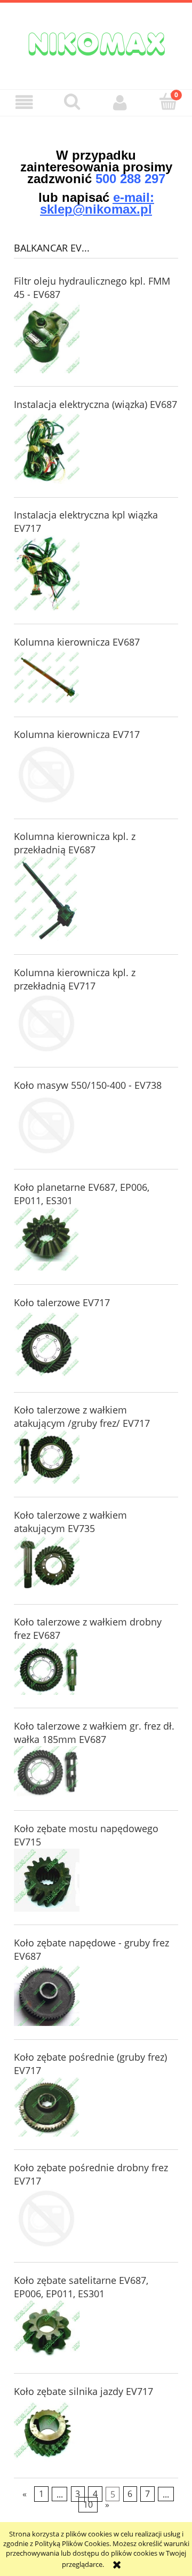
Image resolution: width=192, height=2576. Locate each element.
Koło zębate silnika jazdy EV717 (83, 2391)
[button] (24, 102)
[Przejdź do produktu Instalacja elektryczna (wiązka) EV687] (47, 449)
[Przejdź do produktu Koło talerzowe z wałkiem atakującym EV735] (47, 1563)
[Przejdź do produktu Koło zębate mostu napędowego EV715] (47, 1880)
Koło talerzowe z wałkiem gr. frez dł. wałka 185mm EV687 (94, 1733)
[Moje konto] (120, 102)
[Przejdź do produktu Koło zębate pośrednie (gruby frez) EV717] (47, 2107)
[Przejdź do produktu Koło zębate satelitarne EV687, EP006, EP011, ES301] (47, 2330)
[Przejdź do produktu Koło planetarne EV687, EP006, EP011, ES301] (47, 1239)
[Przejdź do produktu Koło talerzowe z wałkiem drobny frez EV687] (47, 1668)
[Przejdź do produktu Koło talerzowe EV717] (47, 1346)
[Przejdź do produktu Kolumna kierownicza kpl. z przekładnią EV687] (47, 899)
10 (88, 2505)
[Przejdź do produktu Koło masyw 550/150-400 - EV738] (47, 1125)
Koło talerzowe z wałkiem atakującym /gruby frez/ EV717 (82, 1416)
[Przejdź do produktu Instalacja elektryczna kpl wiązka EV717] (47, 573)
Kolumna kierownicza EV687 (77, 642)
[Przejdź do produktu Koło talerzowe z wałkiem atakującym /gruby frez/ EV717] (47, 1457)
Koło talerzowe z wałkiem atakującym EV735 (70, 1522)
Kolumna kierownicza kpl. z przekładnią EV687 (75, 843)
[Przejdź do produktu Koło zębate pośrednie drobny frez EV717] (47, 2218)
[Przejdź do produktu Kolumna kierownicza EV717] (47, 775)
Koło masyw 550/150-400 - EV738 (88, 1085)
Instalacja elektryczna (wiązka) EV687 (95, 404)
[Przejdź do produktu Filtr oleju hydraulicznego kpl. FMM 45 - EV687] (47, 337)
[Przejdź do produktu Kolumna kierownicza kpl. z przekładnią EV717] (47, 1023)
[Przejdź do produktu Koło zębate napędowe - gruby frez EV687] (47, 1995)
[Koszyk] (168, 101)
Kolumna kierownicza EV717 (77, 734)
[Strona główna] (96, 43)
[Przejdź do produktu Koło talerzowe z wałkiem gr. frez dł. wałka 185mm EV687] (47, 1772)
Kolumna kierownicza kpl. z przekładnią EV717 (75, 979)
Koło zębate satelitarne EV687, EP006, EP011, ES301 (81, 2287)
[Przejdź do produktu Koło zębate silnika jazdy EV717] (47, 2433)
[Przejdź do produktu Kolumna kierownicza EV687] (47, 677)
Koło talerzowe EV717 (62, 1302)
